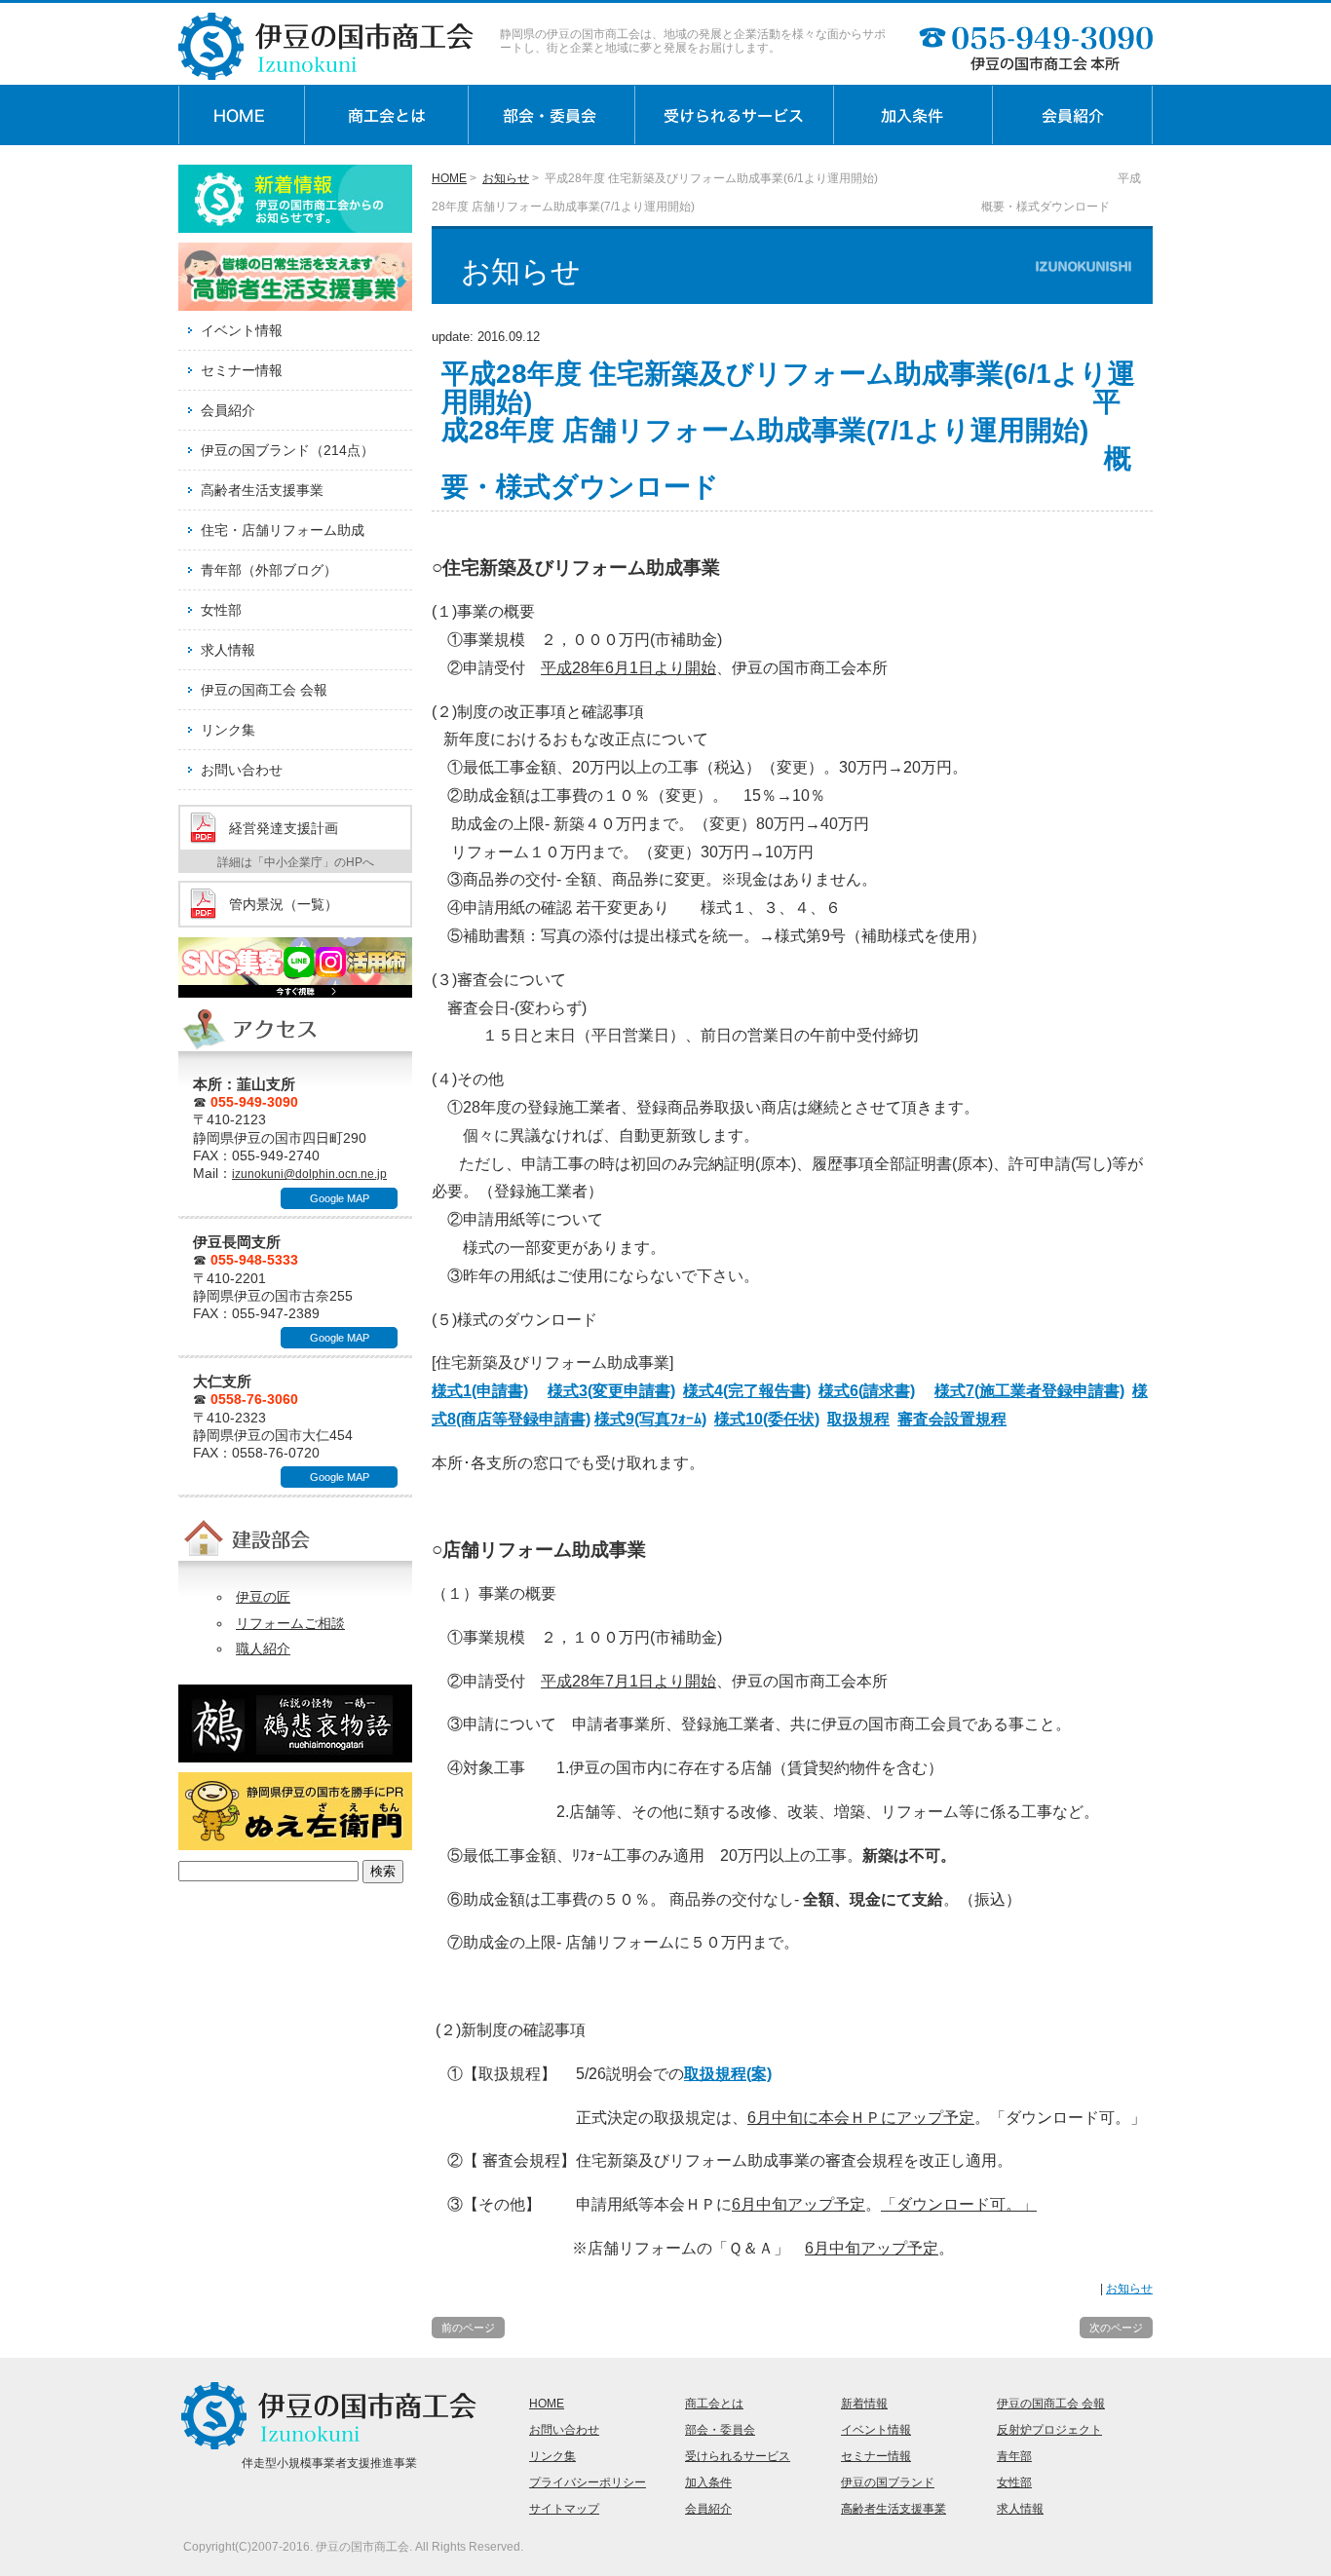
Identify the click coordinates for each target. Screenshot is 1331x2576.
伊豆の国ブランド (888, 2482)
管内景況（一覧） (284, 904)
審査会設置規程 (952, 1419)
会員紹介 (228, 410)
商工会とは (714, 2404)
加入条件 (708, 2482)
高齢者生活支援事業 (262, 490)
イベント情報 (242, 330)
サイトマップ (564, 2509)
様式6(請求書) (867, 1391)
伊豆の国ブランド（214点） (287, 450)
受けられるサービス (738, 2456)
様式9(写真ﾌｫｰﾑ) (650, 1419)
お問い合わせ (242, 770)
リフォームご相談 (290, 1623)
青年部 (1014, 2456)
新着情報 (864, 2404)
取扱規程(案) (728, 2074)
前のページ (468, 2328)
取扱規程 (858, 1419)
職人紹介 (263, 1648)
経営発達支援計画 (284, 828)
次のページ (1116, 2328)
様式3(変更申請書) (611, 1391)
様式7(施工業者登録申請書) (1029, 1391)
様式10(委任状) (767, 1419)
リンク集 (228, 730)
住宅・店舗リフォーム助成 (283, 530)
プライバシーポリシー (588, 2482)
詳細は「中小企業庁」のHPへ (296, 862)
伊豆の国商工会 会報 (264, 690)
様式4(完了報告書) (747, 1391)
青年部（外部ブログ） (269, 570)
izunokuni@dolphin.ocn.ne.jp (309, 1174)
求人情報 (228, 650)
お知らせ (506, 178)
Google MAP (340, 1198)
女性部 (221, 610)
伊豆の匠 (263, 1597)
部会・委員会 (720, 2430)
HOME (449, 178)
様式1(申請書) (480, 1391)
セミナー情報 (242, 370)
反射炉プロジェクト (1049, 2430)
